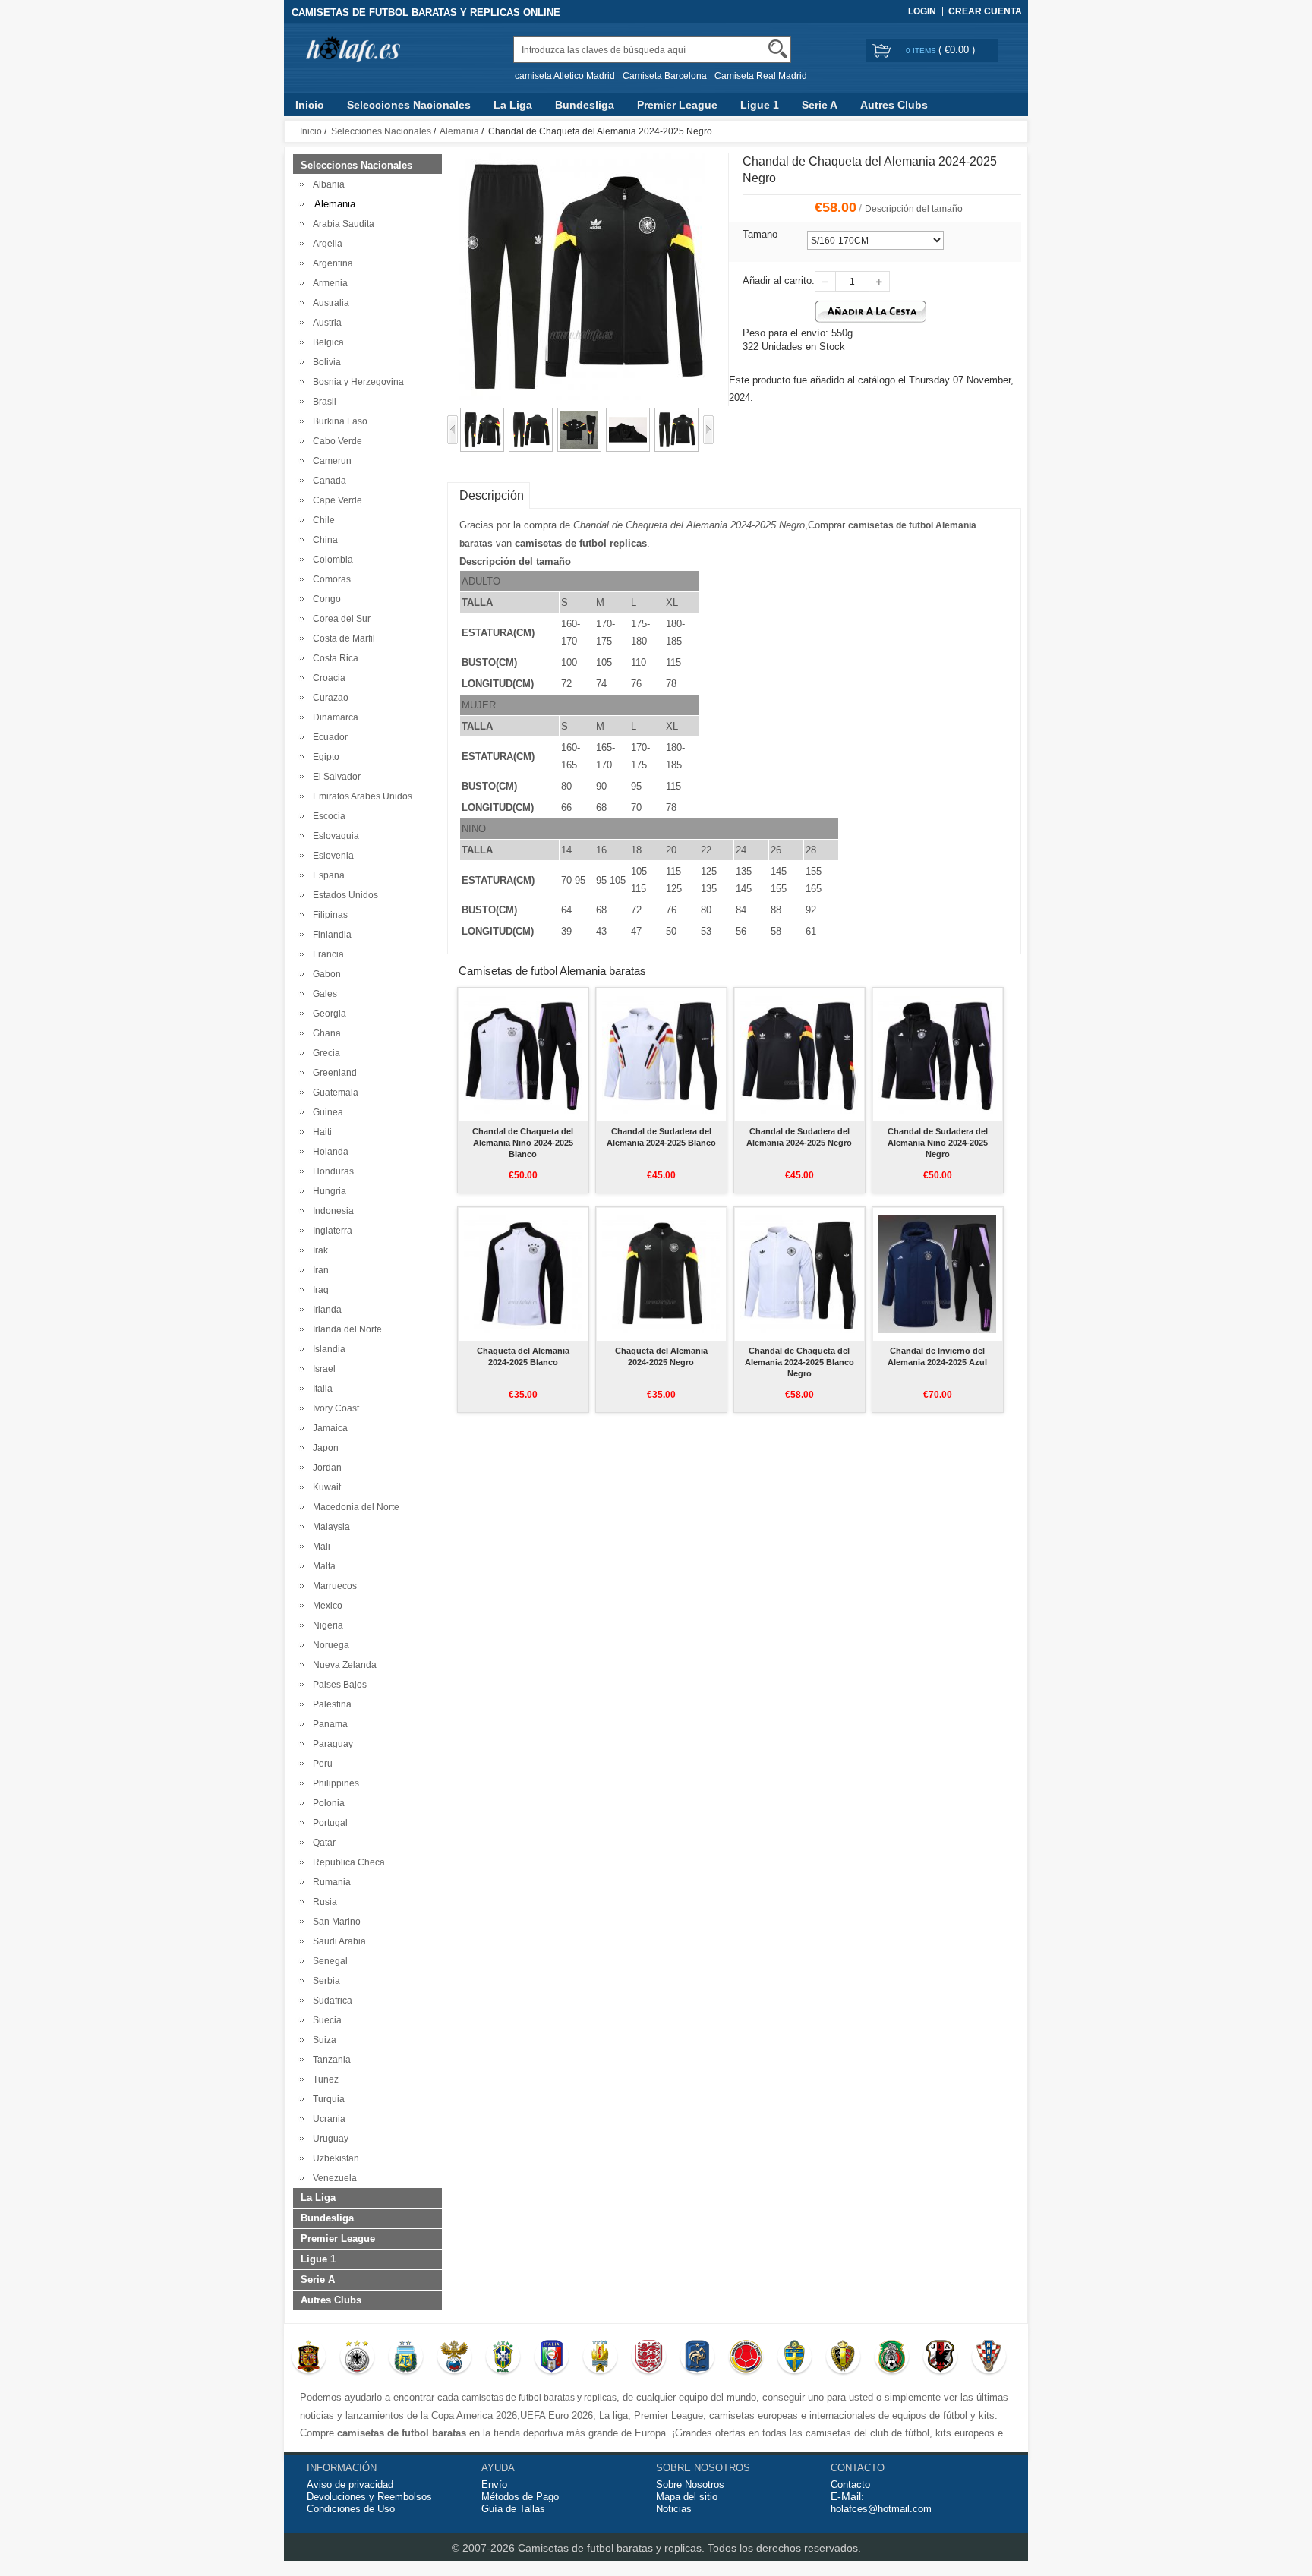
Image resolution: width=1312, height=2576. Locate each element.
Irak (318, 1250)
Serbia (324, 1981)
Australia (329, 303)
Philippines (334, 1783)
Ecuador (328, 737)
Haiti (320, 1132)
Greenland (333, 1073)
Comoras (330, 579)
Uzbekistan (334, 2158)
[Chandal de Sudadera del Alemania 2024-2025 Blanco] (661, 1055)
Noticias (674, 2509)
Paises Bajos (337, 1685)
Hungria (327, 1191)
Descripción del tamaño (914, 209)
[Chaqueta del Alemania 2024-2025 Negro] (661, 1274)
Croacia (327, 678)
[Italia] (552, 2358)
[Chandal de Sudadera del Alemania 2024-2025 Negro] (799, 1055)
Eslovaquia (334, 836)
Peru (320, 1764)
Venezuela (333, 2178)
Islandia (327, 1349)
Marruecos (333, 1586)
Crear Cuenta (985, 11)
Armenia (328, 283)
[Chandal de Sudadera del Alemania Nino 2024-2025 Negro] (937, 1055)
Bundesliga (585, 105)
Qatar (322, 1843)
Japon (323, 1448)
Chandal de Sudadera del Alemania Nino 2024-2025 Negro (938, 1143)
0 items (922, 50)
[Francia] (697, 2358)
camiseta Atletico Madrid (565, 76)
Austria (325, 323)
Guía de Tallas (513, 2509)
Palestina (330, 1704)
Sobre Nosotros (690, 2485)
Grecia (324, 1053)
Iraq (319, 1290)
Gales (323, 994)
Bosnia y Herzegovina (356, 382)
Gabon (325, 974)
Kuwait (325, 1487)
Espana (326, 875)
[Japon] (940, 2358)
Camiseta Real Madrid (761, 76)
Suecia (325, 2020)
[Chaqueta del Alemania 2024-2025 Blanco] (523, 1274)
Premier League (677, 105)
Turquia (326, 2099)
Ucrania (327, 2119)
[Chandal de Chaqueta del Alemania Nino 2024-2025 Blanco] (523, 1055)
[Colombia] (746, 2358)
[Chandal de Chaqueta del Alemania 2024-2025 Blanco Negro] (799, 1274)
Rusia (323, 1902)
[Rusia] (454, 2358)
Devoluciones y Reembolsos (369, 2497)
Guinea (326, 1112)
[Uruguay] (600, 2358)
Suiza (322, 2040)
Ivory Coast (334, 1408)
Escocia (327, 816)
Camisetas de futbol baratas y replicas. (613, 2548)
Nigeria (326, 1625)
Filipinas (328, 915)
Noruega (329, 1645)
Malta (322, 1566)
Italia (320, 1389)
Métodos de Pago (520, 2497)
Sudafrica (330, 2001)
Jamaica (328, 1428)
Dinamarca (333, 717)
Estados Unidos (343, 895)
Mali (319, 1547)
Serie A (820, 105)
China (323, 540)
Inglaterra (330, 1231)
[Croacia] (989, 2358)
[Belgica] (843, 2358)
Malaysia (329, 1527)
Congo (325, 599)
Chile (322, 520)
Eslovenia (331, 856)
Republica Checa (347, 1862)
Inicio (310, 105)
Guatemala (333, 1093)
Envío (494, 2485)
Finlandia (330, 935)
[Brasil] (503, 2358)
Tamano (760, 234)
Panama (328, 1724)
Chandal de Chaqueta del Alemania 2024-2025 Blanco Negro (799, 1362)
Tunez (323, 2079)
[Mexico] (892, 2358)
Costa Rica (333, 658)
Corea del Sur (339, 619)
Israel (322, 1369)
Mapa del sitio (687, 2497)
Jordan (325, 1468)
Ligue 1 (760, 105)
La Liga (513, 105)
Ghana (325, 1033)
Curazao (328, 698)
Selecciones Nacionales (409, 105)
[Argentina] (406, 2358)
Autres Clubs (894, 105)
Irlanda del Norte (345, 1329)
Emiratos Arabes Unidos (360, 796)
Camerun (330, 461)
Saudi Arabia (337, 1941)
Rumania (330, 1882)
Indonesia (331, 1211)
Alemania (459, 131)
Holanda (328, 1152)
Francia (326, 954)
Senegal (328, 1961)
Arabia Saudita (341, 224)
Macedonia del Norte (354, 1507)
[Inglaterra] (649, 2358)
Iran (319, 1270)
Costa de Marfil (342, 638)
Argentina (331, 263)
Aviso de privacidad (350, 2485)
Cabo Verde (335, 441)
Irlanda (325, 1310)
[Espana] (309, 2358)
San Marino (334, 1922)
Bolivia (325, 362)
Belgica (326, 342)
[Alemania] (357, 2358)
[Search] (778, 49)
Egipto (324, 757)
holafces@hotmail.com (881, 2509)
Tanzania (330, 2060)
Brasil (322, 402)
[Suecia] (795, 2358)
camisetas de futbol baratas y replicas (539, 2398)
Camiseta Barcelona (665, 76)
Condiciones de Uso (351, 2509)
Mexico (325, 1606)
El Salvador (334, 777)
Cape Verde (335, 500)
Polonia (326, 1803)
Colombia (331, 560)
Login (922, 11)
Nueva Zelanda (342, 1665)
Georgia (327, 1014)
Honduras (331, 1171)
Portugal (328, 1823)
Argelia (325, 244)
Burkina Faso (338, 421)
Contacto (850, 2485)
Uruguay (328, 2139)
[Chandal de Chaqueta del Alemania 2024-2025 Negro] (482, 415)
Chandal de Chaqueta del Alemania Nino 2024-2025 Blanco (523, 1143)
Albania (326, 184)
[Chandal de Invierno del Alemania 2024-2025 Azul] (937, 1274)
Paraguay (331, 1744)
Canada (327, 481)
